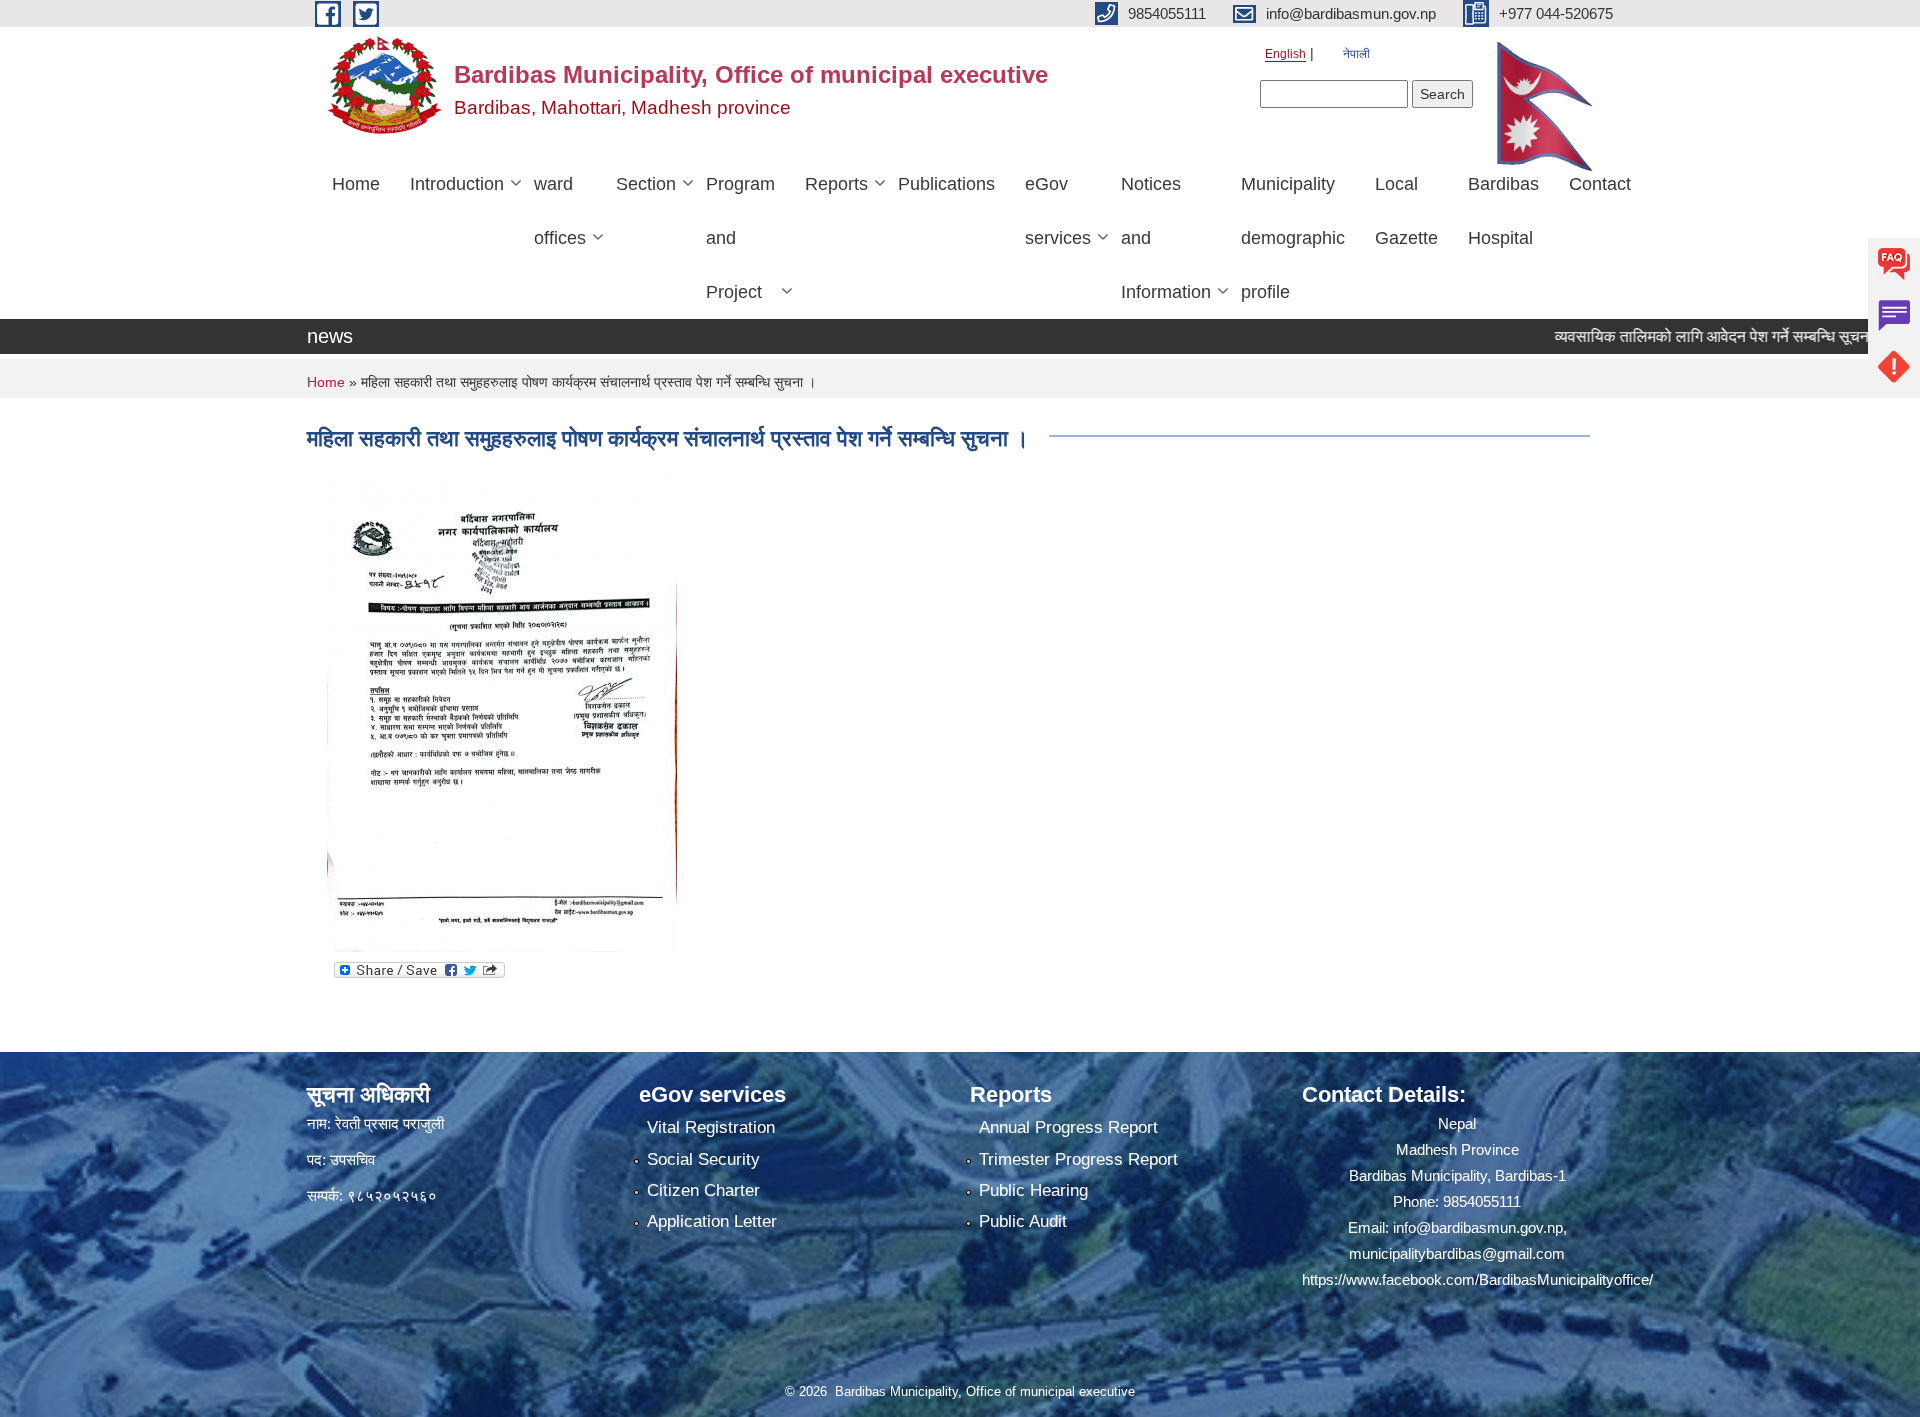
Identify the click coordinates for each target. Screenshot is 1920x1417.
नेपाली (1356, 54)
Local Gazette (1406, 211)
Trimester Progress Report (1078, 1159)
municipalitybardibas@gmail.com (1457, 1253)
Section (646, 184)
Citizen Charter (703, 1190)
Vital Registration (711, 1127)
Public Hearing (1033, 1190)
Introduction (457, 184)
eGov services (1058, 211)
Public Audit (1023, 1221)
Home (356, 184)
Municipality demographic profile (1293, 238)
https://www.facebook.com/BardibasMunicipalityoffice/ (1477, 1279)
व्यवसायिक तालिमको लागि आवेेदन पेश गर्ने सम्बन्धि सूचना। (1681, 336)
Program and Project (740, 238)
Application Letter (712, 1221)
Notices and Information (1166, 238)
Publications (946, 184)
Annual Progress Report (1068, 1127)
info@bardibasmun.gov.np (1478, 1227)
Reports (836, 184)
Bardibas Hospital (1503, 211)
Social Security (703, 1159)
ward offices (560, 211)
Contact (1600, 184)
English (1285, 54)
